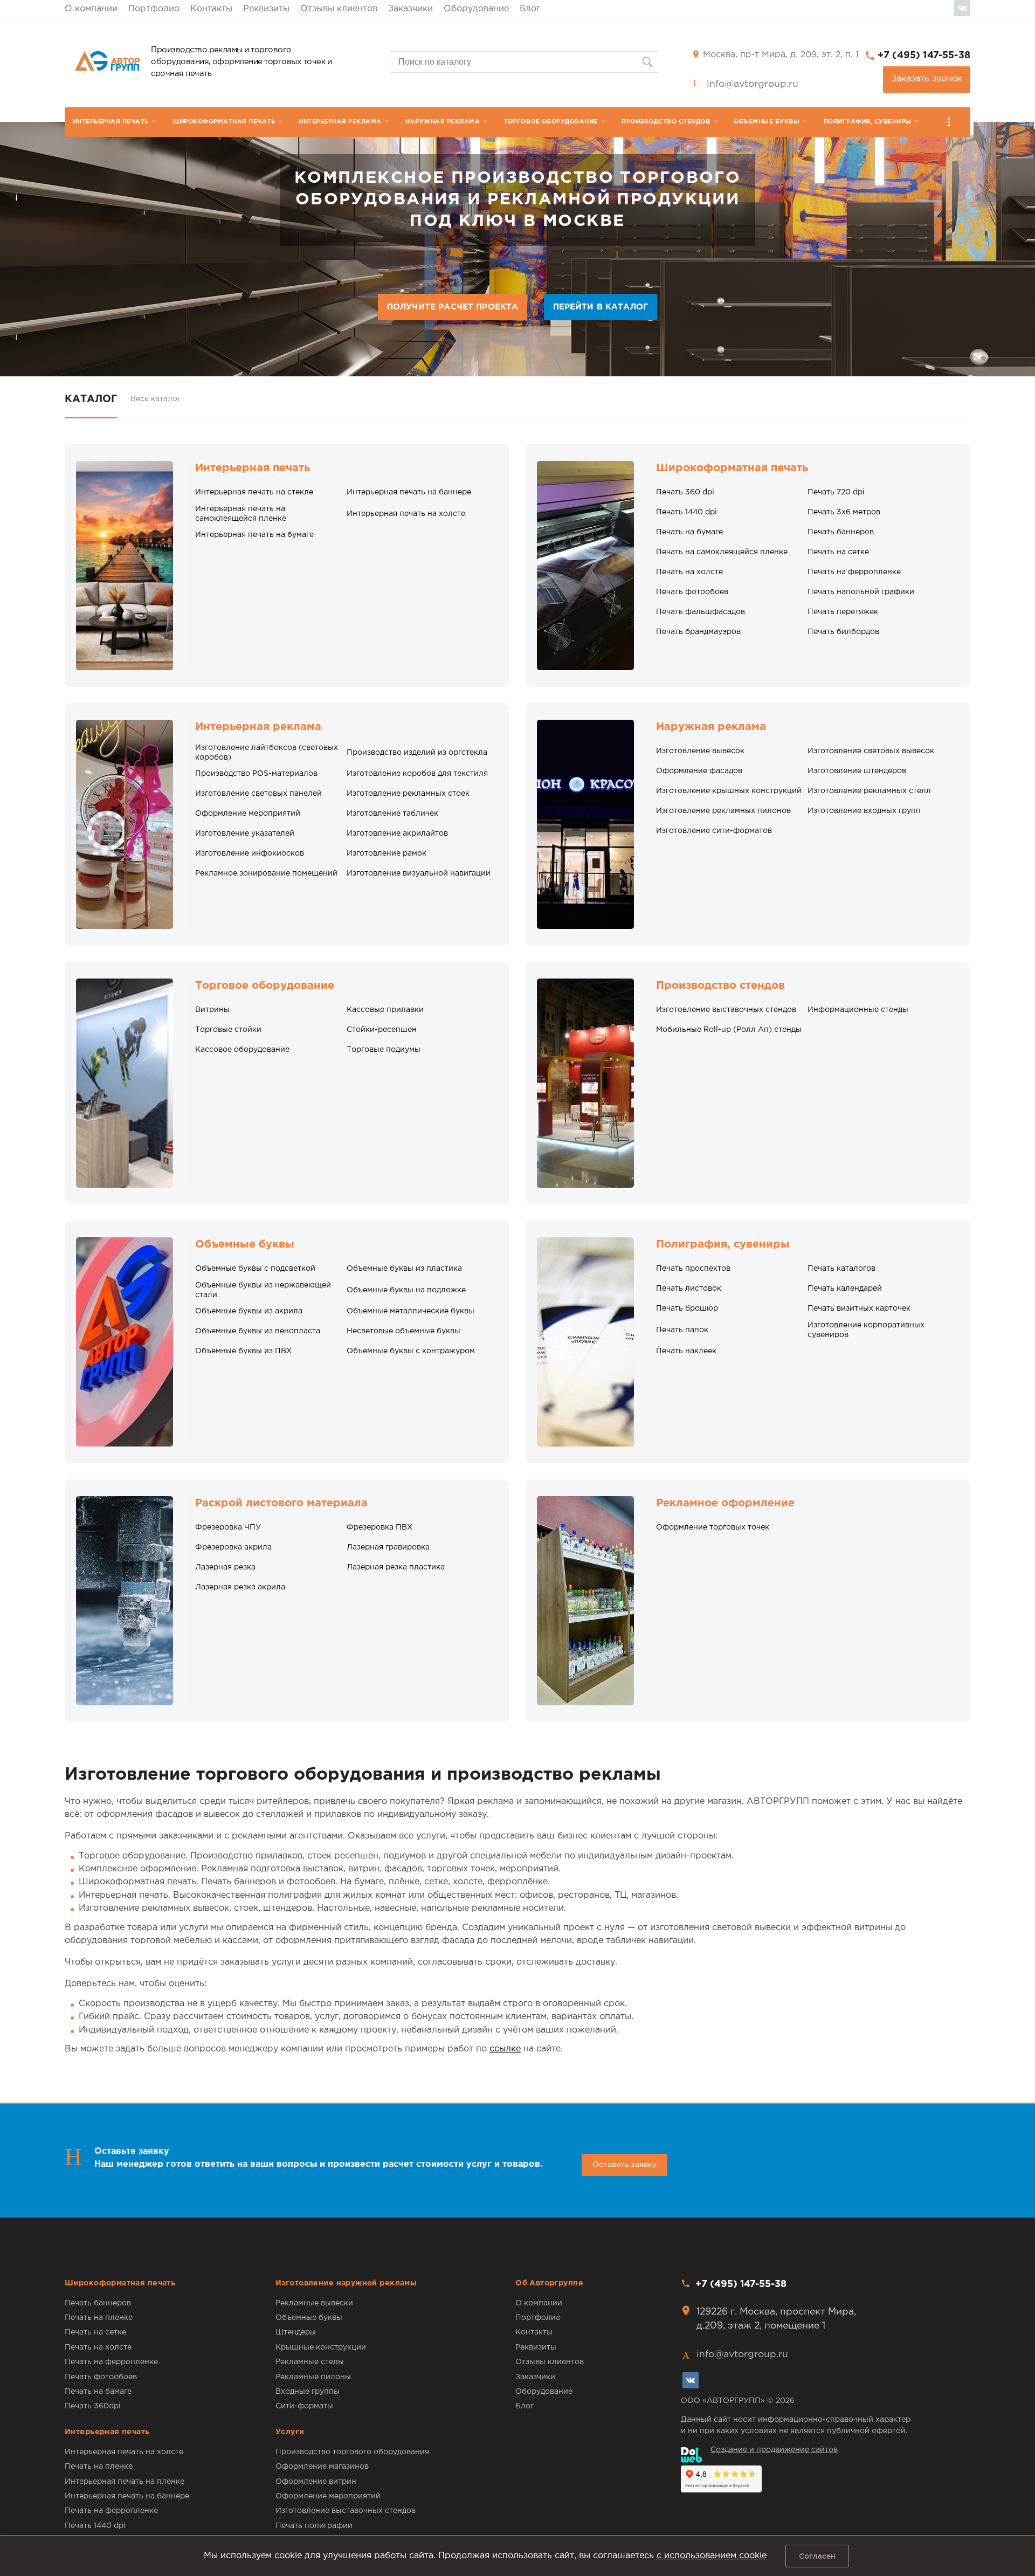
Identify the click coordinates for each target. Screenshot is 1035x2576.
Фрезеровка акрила (233, 1547)
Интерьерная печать (111, 122)
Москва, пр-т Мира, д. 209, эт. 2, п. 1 (781, 55)
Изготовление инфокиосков (250, 853)
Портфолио (154, 9)
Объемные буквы (767, 122)
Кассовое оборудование (242, 1050)
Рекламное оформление (725, 1503)
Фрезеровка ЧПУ (228, 1527)
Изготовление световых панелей (258, 794)
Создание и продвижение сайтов (774, 2450)
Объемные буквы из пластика (404, 1269)
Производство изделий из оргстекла (417, 753)
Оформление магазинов (322, 2467)
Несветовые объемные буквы (403, 1331)
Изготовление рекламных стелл (869, 791)
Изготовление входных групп (864, 811)
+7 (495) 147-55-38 (924, 56)
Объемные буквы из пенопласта (258, 1331)
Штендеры (296, 2332)
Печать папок (682, 1330)
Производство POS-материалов (256, 774)
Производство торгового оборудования (352, 2452)
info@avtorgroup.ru (753, 84)
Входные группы (308, 2392)
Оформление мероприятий (248, 814)
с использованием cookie (712, 2556)
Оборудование (476, 9)
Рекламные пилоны (313, 2377)
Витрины (212, 1010)
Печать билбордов (843, 632)
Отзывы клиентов (339, 9)
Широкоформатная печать (224, 122)
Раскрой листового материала (281, 1503)
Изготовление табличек (392, 814)
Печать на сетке (838, 552)
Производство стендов (666, 122)
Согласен (817, 2556)
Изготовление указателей (245, 834)
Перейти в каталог (601, 307)
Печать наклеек (686, 1351)
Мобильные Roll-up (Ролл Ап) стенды (729, 1030)
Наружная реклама (443, 122)
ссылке (505, 2049)
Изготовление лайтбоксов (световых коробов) (267, 753)
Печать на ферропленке (854, 572)
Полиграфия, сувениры (868, 122)
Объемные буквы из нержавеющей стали (263, 1290)
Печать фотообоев (692, 592)
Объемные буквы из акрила (249, 1311)
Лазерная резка (225, 1567)
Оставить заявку (625, 2165)
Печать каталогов (841, 1269)
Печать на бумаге (689, 532)
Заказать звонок (927, 79)
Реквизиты (266, 9)
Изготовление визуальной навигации (419, 873)
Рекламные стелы (310, 2362)
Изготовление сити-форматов (714, 831)
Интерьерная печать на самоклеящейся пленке (241, 514)
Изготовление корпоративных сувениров (866, 1330)
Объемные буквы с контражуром (411, 1351)
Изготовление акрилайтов (397, 834)
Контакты (211, 9)
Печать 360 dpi (685, 492)
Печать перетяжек (843, 612)
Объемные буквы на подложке (406, 1290)
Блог (530, 9)
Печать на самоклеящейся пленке (722, 552)
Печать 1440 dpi (686, 512)
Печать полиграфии (314, 2526)
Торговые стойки (228, 1030)
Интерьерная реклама (340, 122)
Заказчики (410, 9)
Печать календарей (845, 1289)
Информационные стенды (858, 1010)
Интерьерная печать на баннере (409, 492)
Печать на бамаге (98, 2392)
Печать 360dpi (93, 2406)
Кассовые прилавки (385, 1010)
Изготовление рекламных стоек (408, 794)
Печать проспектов (693, 1269)
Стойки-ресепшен (382, 1030)
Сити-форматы (304, 2406)
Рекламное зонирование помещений (266, 873)
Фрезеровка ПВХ (379, 1527)
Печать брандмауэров (698, 632)
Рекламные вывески (314, 2303)
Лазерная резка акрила (240, 1587)
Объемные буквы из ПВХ (243, 1351)
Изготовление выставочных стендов (726, 1010)
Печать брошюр (687, 1308)
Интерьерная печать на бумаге (254, 535)
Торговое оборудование (551, 122)
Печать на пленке (99, 2318)
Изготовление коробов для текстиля (417, 774)
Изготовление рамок (387, 853)
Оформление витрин (316, 2482)
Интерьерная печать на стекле (254, 492)
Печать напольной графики (861, 592)
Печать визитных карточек (859, 1308)
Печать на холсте (689, 572)
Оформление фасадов (699, 771)
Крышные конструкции (321, 2347)
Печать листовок (689, 1289)
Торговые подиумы (384, 1050)
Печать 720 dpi (836, 492)
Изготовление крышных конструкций (729, 791)
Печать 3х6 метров (844, 512)
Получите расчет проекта (453, 307)
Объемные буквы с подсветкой (255, 1269)
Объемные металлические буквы (410, 1311)
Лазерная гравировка (388, 1547)
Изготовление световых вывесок (871, 751)
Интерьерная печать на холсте (406, 514)
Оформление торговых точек (713, 1527)
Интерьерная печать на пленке (125, 2482)
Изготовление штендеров (857, 771)
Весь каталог (156, 399)
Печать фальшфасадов (701, 612)
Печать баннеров (841, 532)
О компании (91, 9)
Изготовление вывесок (700, 751)
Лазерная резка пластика (396, 1567)
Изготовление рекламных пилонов (723, 811)
